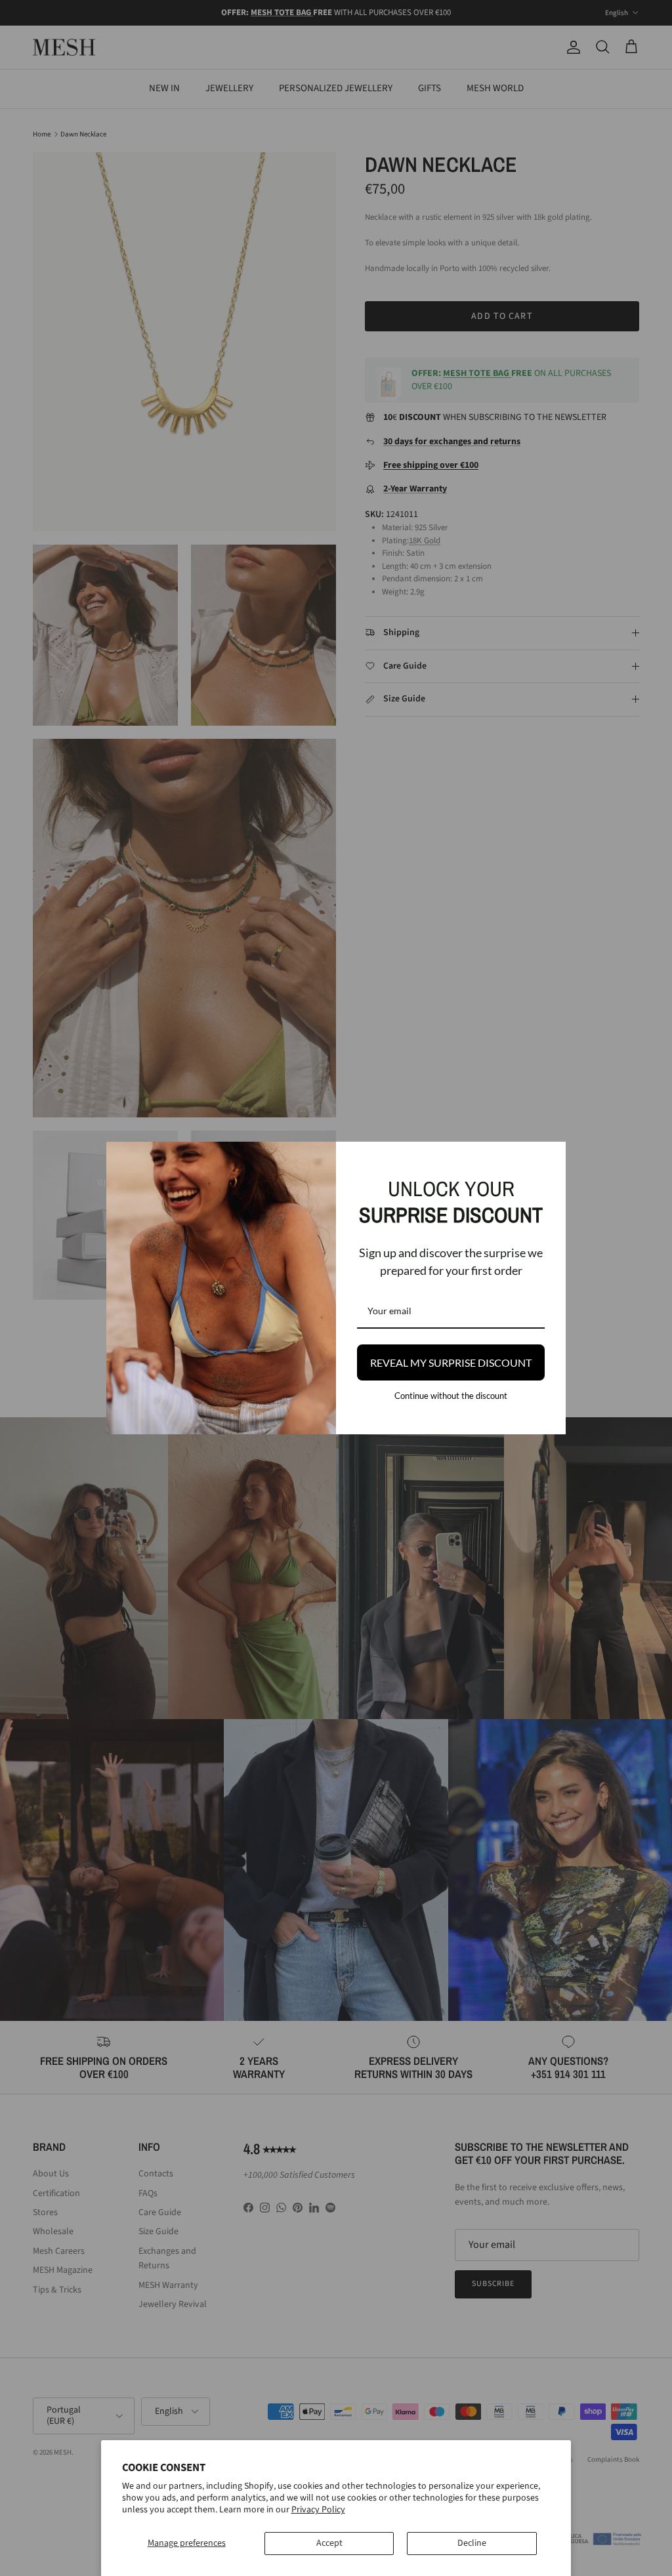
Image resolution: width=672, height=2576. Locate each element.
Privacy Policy (318, 2510)
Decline (472, 2543)
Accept (329, 2543)
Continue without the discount (451, 1396)
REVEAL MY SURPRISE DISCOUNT (451, 1362)
